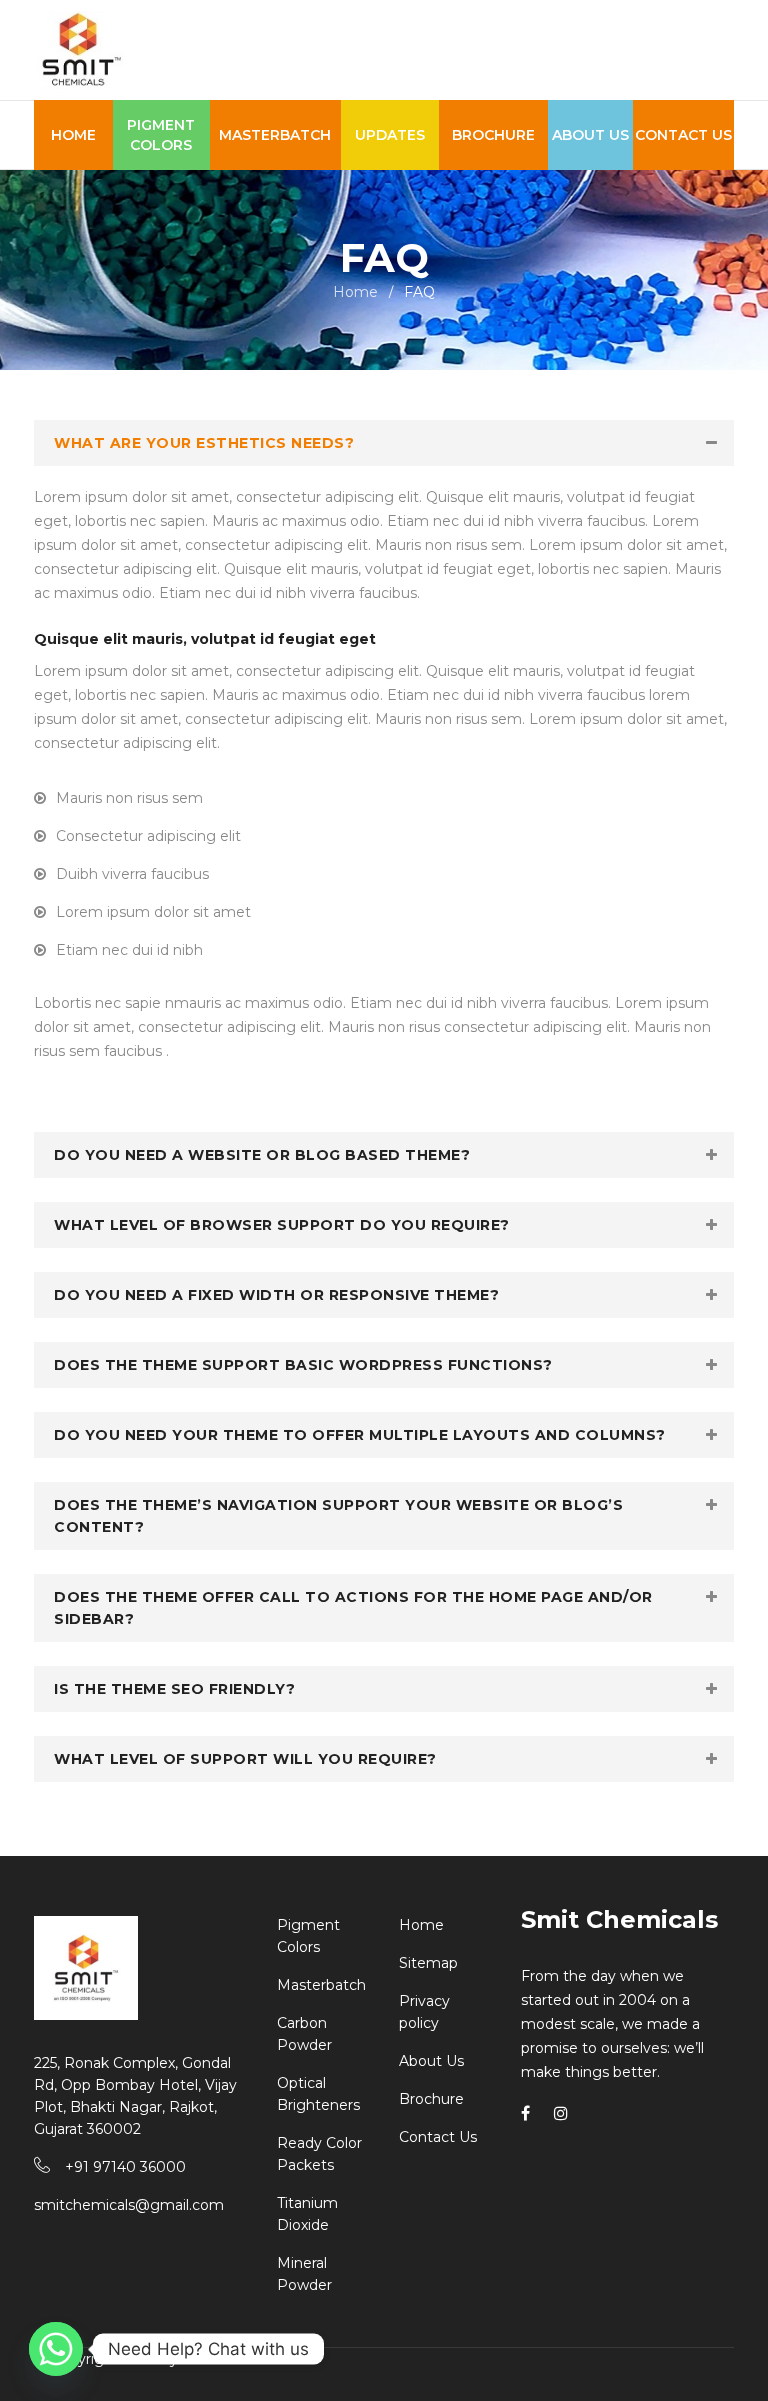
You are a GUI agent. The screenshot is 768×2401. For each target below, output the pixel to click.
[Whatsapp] (56, 2349)
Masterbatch (321, 1985)
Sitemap (428, 1963)
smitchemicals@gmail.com (129, 2205)
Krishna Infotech (239, 2359)
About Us (431, 2061)
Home (355, 292)
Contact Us (438, 2137)
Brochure (431, 2099)
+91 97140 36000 (125, 2167)
